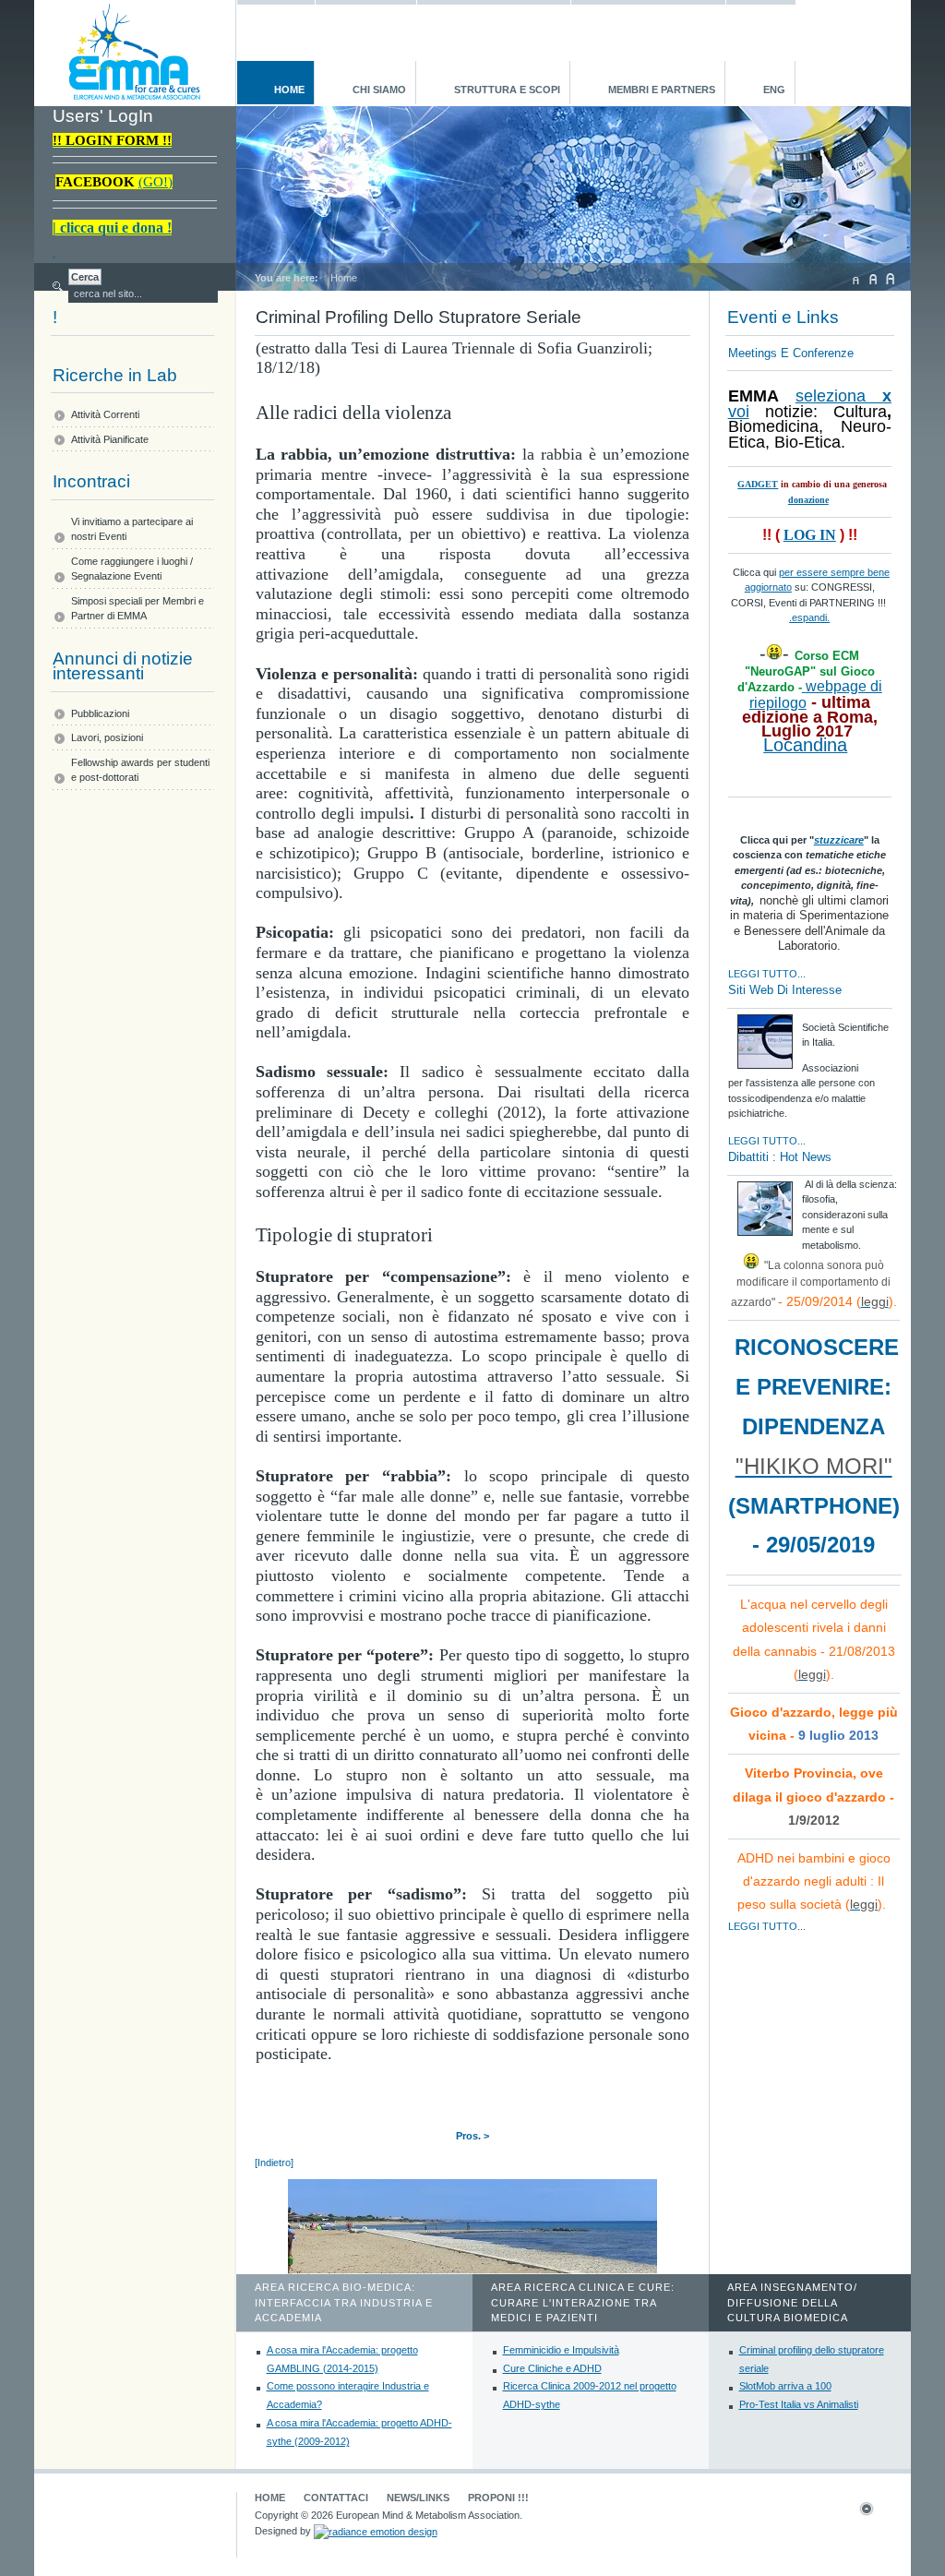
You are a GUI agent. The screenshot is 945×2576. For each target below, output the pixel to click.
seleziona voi (810, 404)
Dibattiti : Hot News (780, 1157)
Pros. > (472, 2136)
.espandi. (809, 617)
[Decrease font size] (855, 279)
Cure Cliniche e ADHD (552, 2368)
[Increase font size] (891, 279)
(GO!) (156, 182)
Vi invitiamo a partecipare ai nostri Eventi (132, 529)
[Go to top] (875, 2512)
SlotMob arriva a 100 (785, 2386)
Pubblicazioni (100, 713)
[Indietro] (274, 2163)
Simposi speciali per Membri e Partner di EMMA (138, 609)
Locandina (805, 745)
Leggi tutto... (767, 974)
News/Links (418, 2498)
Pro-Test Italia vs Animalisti (799, 2404)
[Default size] (873, 279)
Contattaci (336, 2498)
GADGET (758, 484)
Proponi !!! (498, 2498)
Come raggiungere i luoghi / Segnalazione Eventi (132, 569)
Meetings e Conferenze (791, 353)
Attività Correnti (105, 414)
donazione (808, 500)
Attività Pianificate (110, 439)
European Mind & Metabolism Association (134, 53)
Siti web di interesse (785, 990)
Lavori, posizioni (107, 737)
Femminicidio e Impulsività (561, 2350)
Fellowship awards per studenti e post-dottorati (140, 770)
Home (270, 2498)
